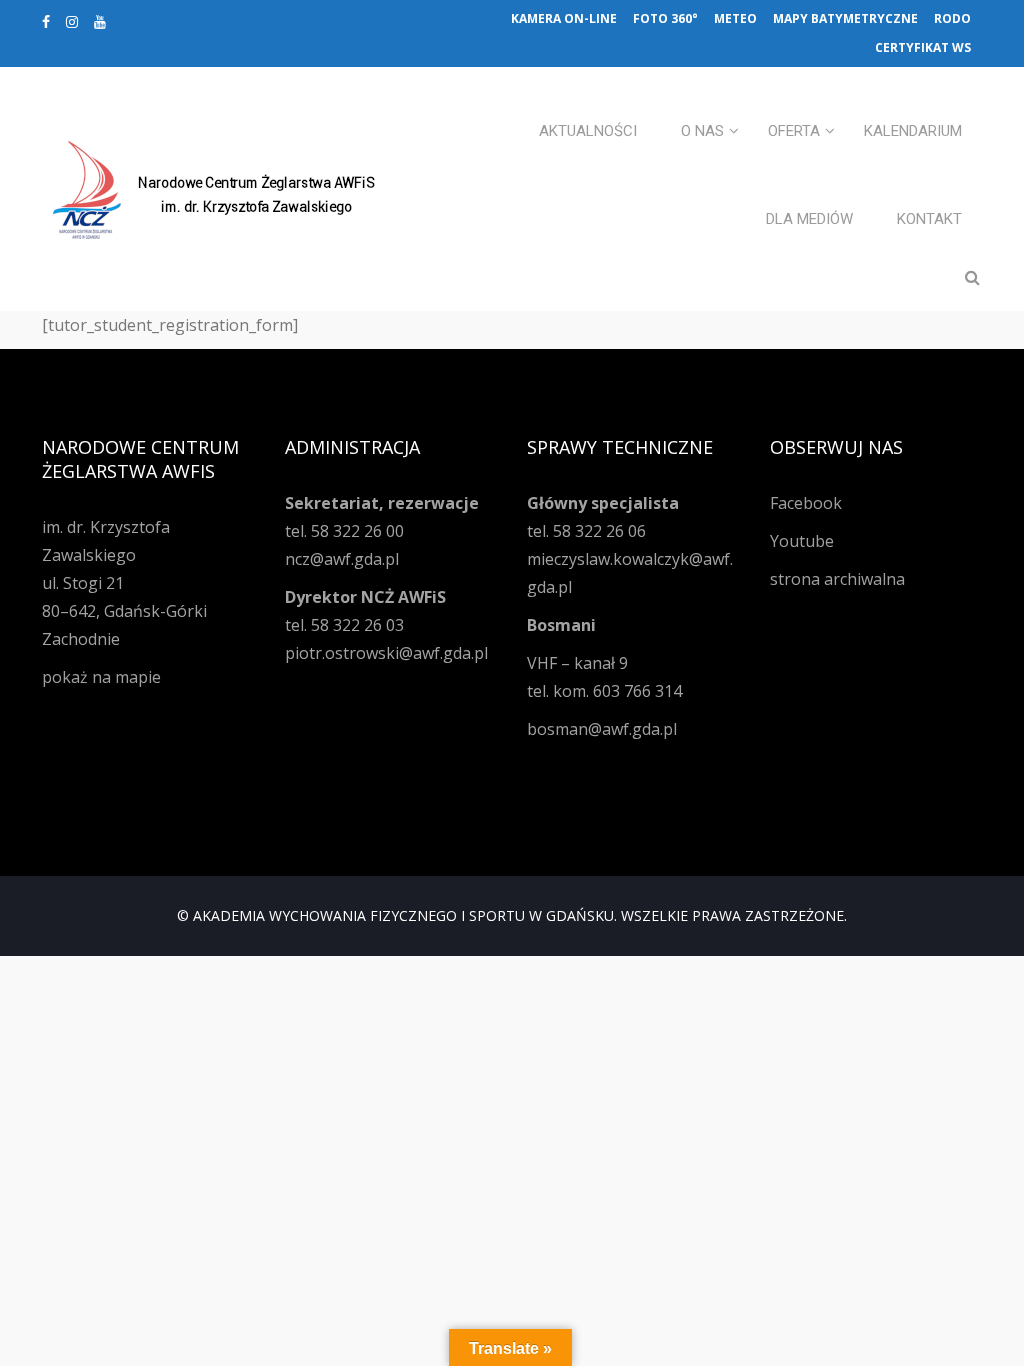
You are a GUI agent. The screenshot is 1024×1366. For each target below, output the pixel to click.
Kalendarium (913, 131)
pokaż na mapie (101, 677)
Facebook (806, 503)
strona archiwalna (837, 579)
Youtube (802, 541)
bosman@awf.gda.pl (602, 729)
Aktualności (588, 131)
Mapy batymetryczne (845, 18)
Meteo (735, 18)
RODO (952, 18)
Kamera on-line (564, 18)
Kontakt (929, 219)
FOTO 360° (665, 18)
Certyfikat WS (923, 47)
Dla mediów (809, 219)
